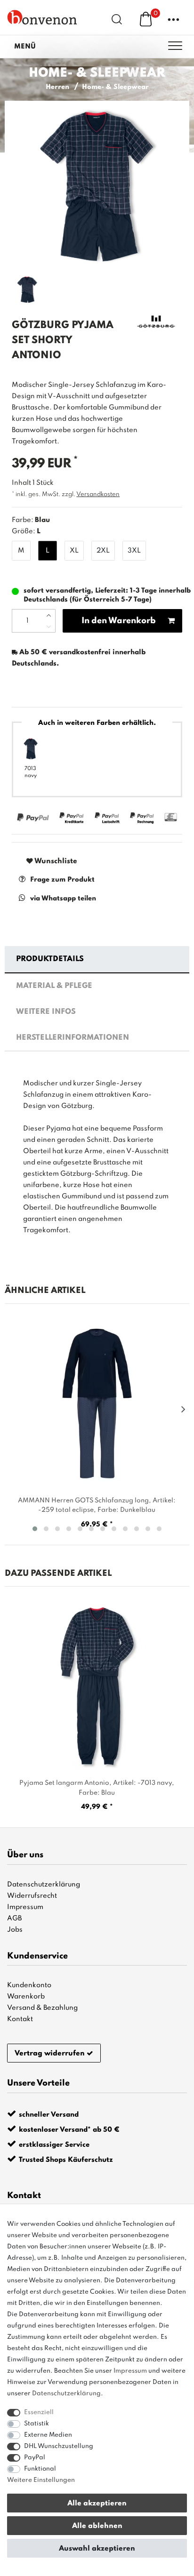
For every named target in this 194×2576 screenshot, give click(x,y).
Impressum (25, 1907)
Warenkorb (26, 1997)
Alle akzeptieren (97, 2504)
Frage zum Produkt (62, 880)
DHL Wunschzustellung (59, 2446)
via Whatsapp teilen (63, 899)
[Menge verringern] (49, 626)
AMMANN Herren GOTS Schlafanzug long (97, 1505)
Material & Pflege (54, 986)
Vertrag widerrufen (50, 2054)
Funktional (40, 2469)
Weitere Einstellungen (41, 2480)
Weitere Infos (46, 1012)
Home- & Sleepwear (115, 87)
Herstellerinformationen (73, 1038)
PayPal (35, 2458)
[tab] (97, 960)
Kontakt (20, 2019)
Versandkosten (98, 494)
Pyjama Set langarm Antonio (97, 1788)
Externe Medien (48, 2435)
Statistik (36, 2424)
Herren (57, 87)
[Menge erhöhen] (49, 615)
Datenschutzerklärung (44, 1885)
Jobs (15, 1930)
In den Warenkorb (119, 621)
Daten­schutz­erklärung (66, 2394)
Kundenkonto (29, 1985)
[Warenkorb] (146, 19)
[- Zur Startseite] (42, 17)
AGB (14, 1918)
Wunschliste (55, 861)
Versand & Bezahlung (42, 2008)
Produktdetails (50, 959)
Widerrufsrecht (32, 1896)
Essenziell (39, 2412)
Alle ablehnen (97, 2526)
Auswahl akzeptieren (97, 2549)
